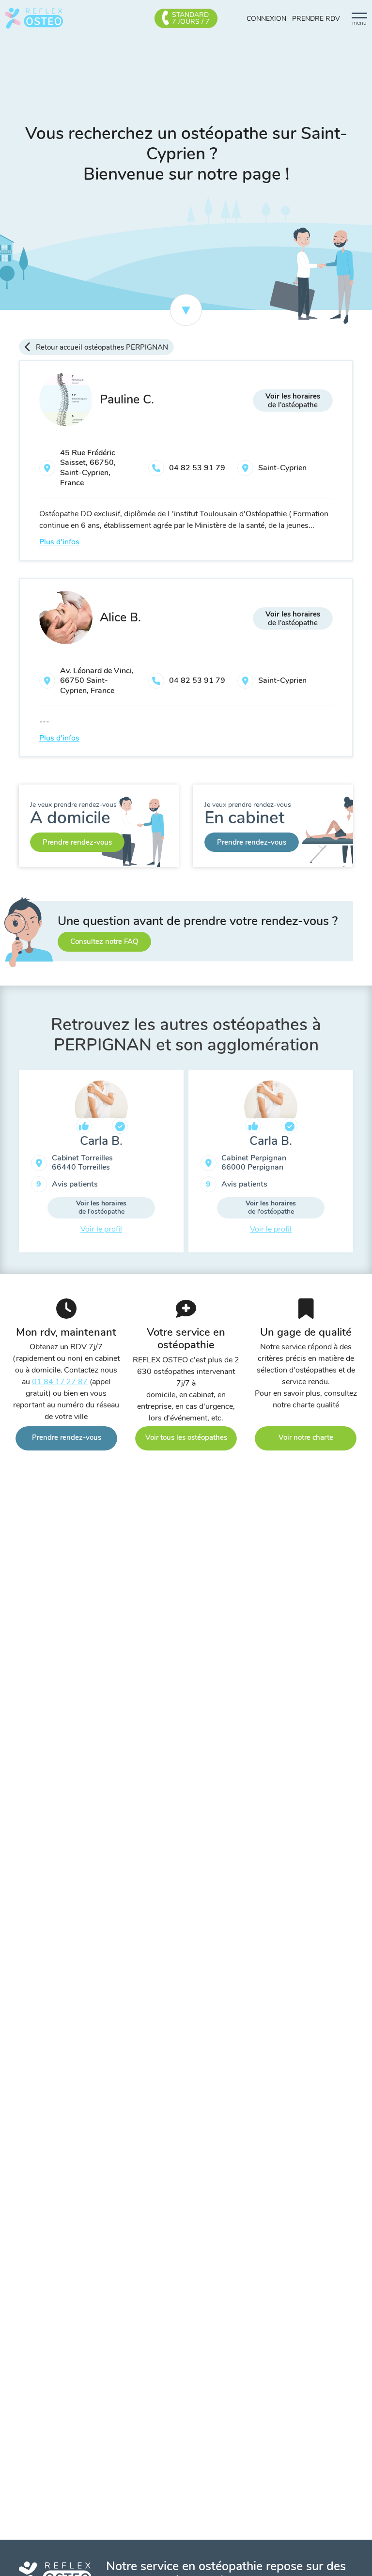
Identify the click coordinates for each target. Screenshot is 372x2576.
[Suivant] (360, 1165)
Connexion (266, 19)
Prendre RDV (316, 19)
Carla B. (101, 1141)
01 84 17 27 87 (60, 1382)
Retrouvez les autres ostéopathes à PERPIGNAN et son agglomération (186, 1035)
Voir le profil (101, 1229)
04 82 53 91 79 (197, 468)
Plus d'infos (59, 542)
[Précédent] (12, 1165)
